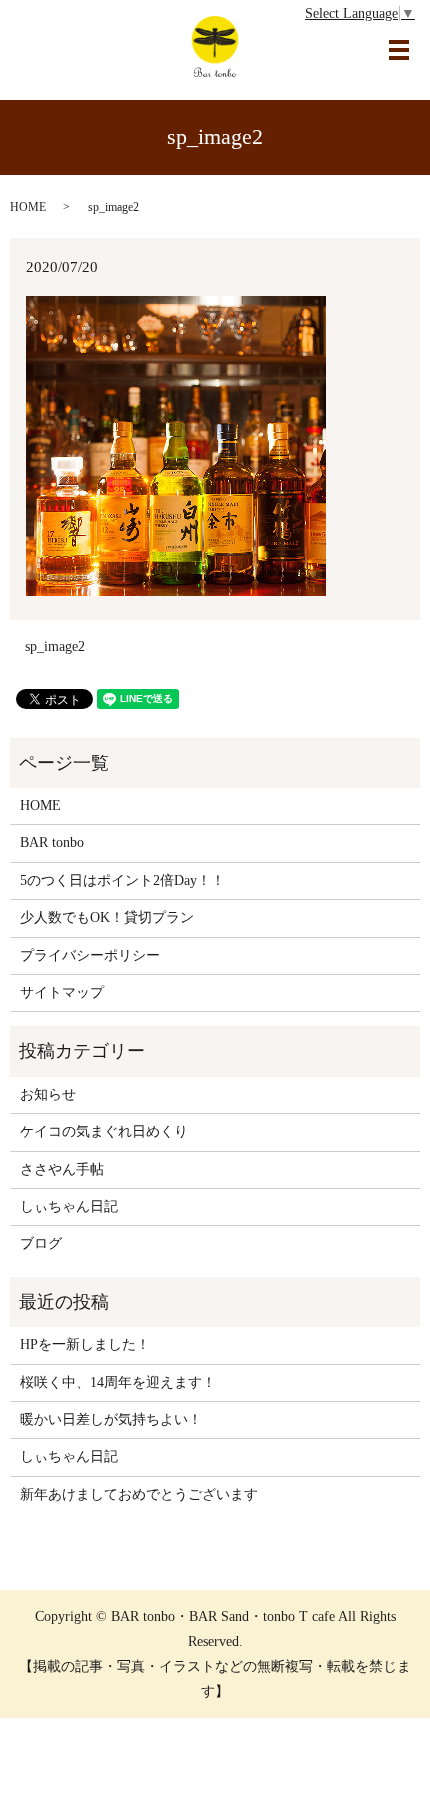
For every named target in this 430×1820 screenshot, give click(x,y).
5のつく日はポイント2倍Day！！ (122, 880)
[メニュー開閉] (399, 50)
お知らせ (48, 1094)
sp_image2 (55, 646)
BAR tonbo (52, 842)
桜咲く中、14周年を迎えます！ (118, 1382)
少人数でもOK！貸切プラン (107, 917)
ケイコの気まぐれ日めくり (104, 1131)
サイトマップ (62, 992)
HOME (28, 207)
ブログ (41, 1243)
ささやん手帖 (62, 1169)
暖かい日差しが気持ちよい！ (111, 1419)
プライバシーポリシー (90, 955)
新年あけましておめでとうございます (139, 1494)
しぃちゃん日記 (69, 1206)
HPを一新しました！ (85, 1344)
